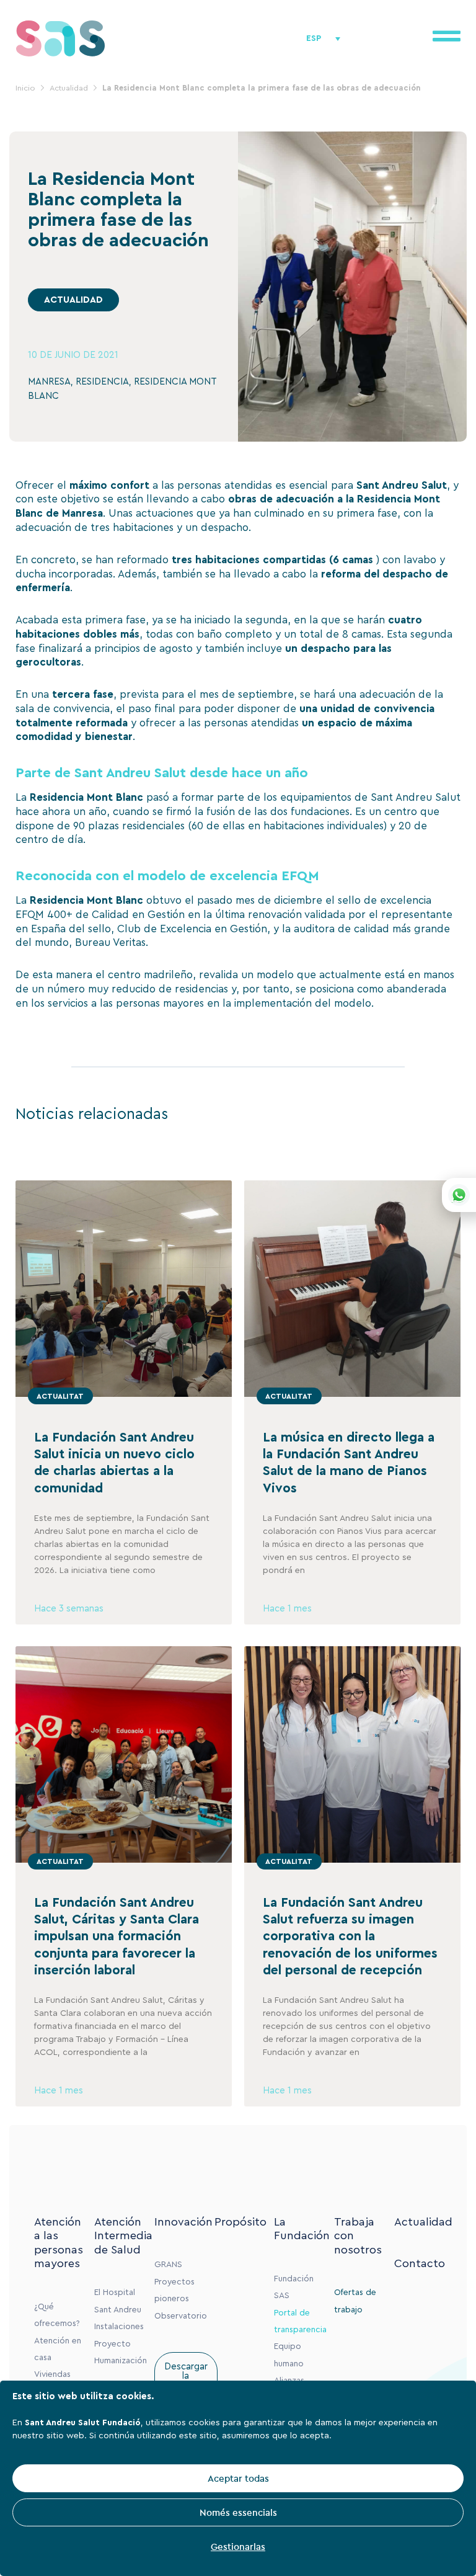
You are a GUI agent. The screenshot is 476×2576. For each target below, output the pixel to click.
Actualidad (423, 2222)
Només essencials (238, 2512)
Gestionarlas (238, 2547)
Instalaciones (119, 2327)
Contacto (420, 2263)
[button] (73, 300)
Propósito (240, 2222)
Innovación (183, 2222)
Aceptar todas (238, 2478)
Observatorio (181, 2316)
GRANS (168, 2265)
